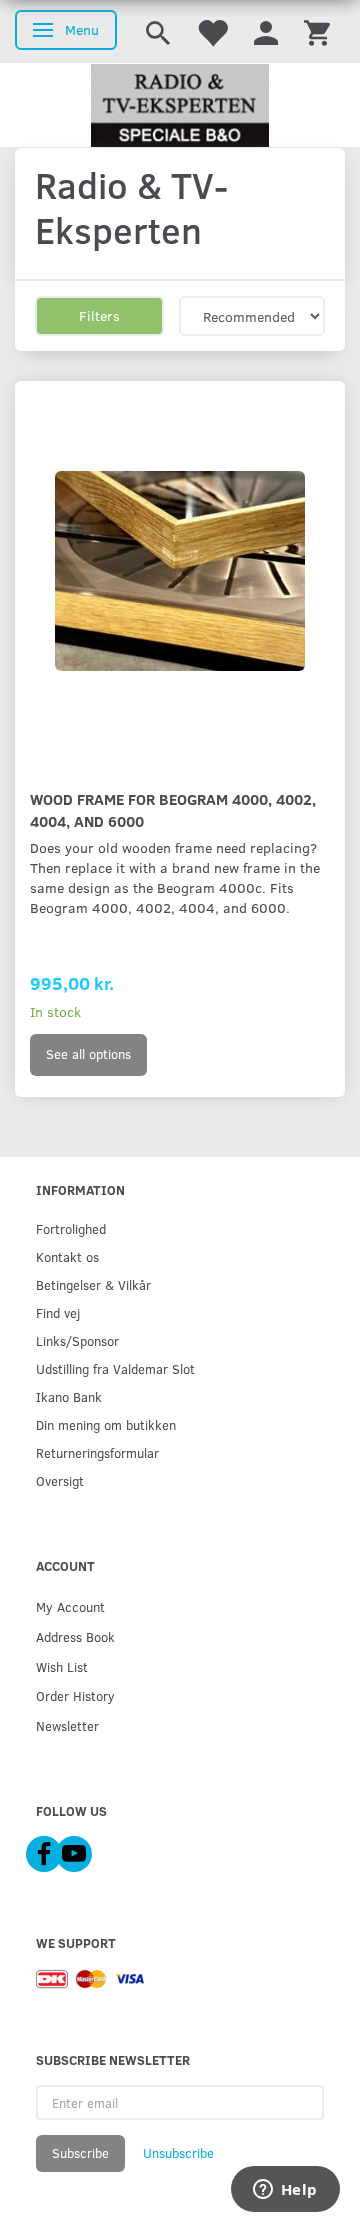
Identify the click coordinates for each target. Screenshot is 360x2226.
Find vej (58, 1312)
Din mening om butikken (106, 1424)
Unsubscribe (178, 2153)
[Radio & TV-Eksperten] (180, 106)
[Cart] (317, 31)
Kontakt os (67, 1256)
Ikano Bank (69, 1396)
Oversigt (60, 1480)
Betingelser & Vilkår (93, 1284)
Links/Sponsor (77, 1340)
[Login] (266, 31)
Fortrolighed (71, 1228)
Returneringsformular (97, 1452)
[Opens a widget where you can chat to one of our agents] (285, 2191)
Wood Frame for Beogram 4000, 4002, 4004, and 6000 (173, 809)
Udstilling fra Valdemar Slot (115, 1368)
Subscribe (80, 2153)
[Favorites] (212, 31)
